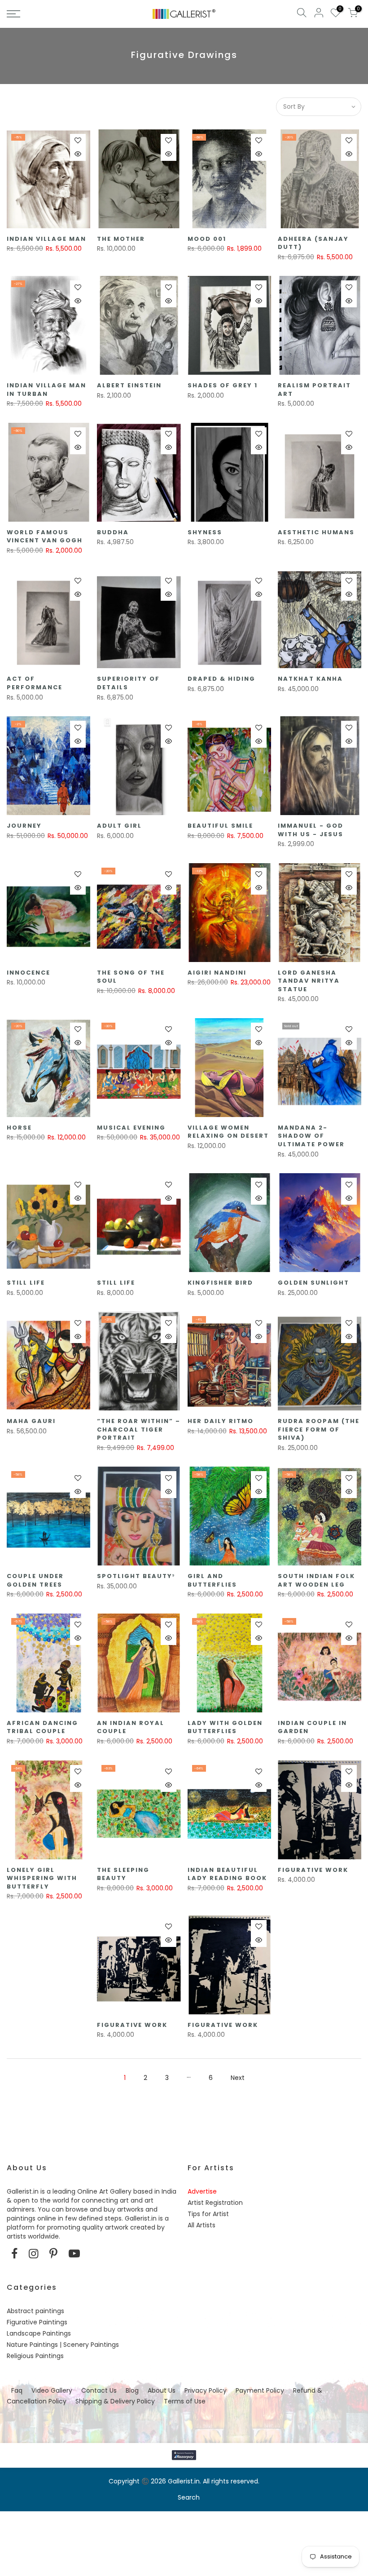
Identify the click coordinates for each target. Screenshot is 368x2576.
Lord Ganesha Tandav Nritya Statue (309, 981)
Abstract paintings (35, 2311)
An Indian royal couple (131, 1727)
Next (238, 2078)
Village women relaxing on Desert (228, 1132)
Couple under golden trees (35, 1580)
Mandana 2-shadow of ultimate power (311, 1136)
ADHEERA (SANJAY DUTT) (313, 243)
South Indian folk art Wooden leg (316, 1580)
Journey (24, 826)
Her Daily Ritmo (221, 1421)
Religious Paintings (35, 2356)
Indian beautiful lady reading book (227, 1874)
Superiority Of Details (128, 683)
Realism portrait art (314, 390)
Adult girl (119, 826)
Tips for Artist (208, 2214)
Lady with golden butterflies (225, 1727)
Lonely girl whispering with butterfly (42, 1878)
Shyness (205, 532)
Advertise (202, 2191)
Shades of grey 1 (223, 385)
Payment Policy (260, 2390)
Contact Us (99, 2390)
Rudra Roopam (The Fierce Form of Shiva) (319, 1429)
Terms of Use (185, 2401)
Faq (17, 2390)
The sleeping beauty (123, 1874)
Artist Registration (215, 2203)
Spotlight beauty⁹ (136, 1576)
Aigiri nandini (217, 973)
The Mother (121, 239)
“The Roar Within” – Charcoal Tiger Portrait (139, 1429)
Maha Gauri (31, 1421)
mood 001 (207, 239)
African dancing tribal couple (42, 1727)
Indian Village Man (46, 239)
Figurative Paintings (37, 2322)
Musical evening (131, 1128)
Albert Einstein (129, 385)
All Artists (202, 2225)
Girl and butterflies (212, 1580)
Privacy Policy (206, 2390)
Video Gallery (52, 2390)
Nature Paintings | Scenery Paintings (63, 2345)
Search (189, 2497)
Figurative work (313, 1870)
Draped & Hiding (221, 679)
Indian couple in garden (312, 1727)
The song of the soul (131, 977)
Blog (132, 2390)
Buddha (113, 532)
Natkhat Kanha (310, 679)
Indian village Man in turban (46, 390)
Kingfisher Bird (220, 1283)
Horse (19, 1128)
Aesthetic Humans (316, 532)
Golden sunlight (313, 1283)
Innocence (28, 973)
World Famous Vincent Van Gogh (45, 536)
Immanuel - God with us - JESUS (311, 830)
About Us (162, 2390)
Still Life (26, 1283)
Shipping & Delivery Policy (115, 2401)
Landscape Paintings (39, 2333)
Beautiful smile (220, 826)
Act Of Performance (35, 683)
